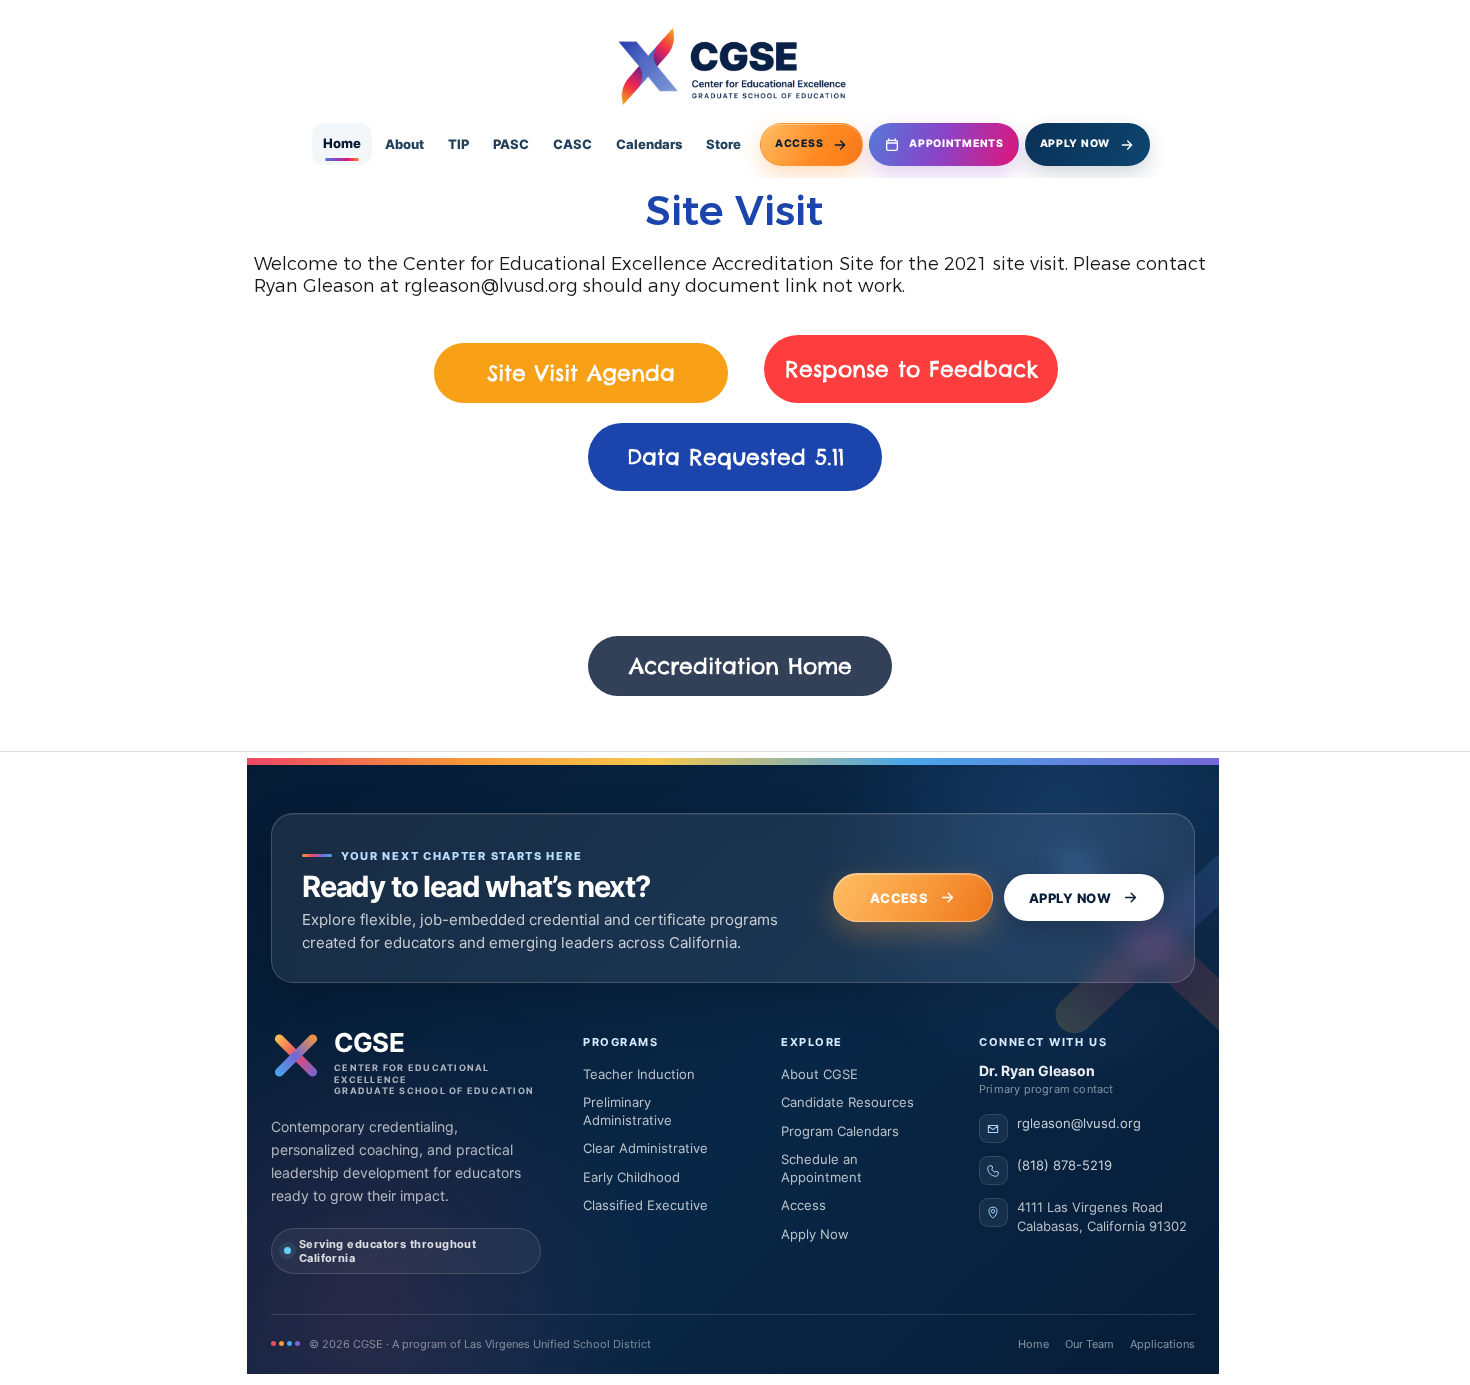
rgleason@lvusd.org (491, 286)
